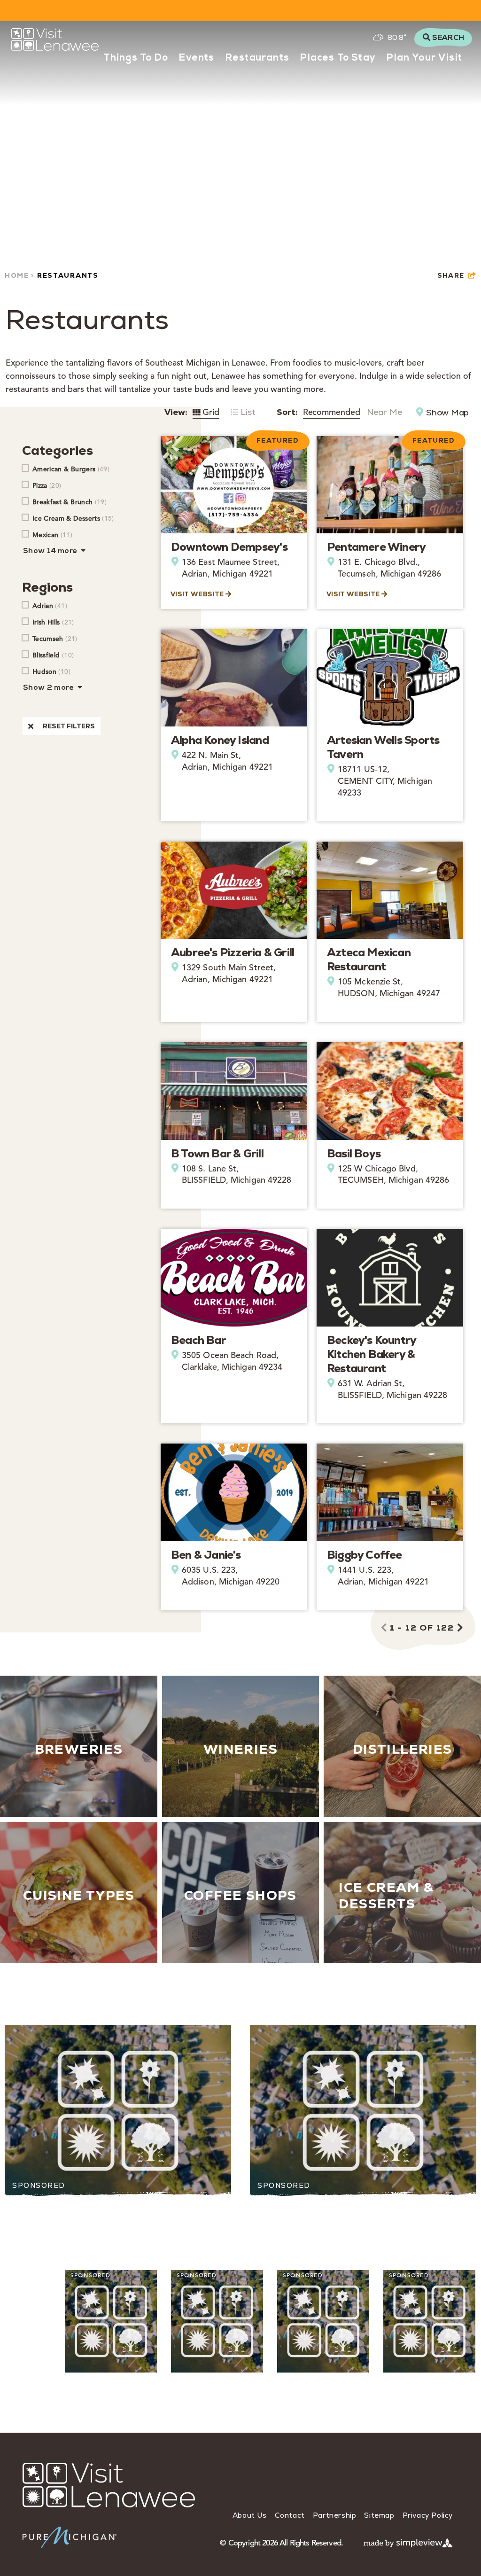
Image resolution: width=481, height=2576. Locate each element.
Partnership (335, 2515)
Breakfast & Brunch (70, 502)
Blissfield (53, 655)
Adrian (50, 606)
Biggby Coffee (365, 1555)
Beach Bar (198, 1340)
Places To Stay (338, 58)
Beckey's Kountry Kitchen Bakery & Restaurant (371, 1354)
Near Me (384, 412)
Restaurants (257, 58)
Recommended (332, 412)
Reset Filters (69, 726)
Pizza (47, 485)
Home (18, 275)
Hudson (51, 671)
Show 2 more (49, 688)
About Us (250, 2515)
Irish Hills (53, 622)
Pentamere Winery (376, 547)
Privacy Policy (428, 2515)
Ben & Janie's (206, 1555)
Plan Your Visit (424, 58)
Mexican (52, 535)
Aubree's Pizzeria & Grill (233, 952)
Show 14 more (51, 551)
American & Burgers (71, 469)
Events (197, 58)
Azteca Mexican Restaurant (369, 959)
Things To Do (136, 58)
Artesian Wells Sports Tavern (383, 747)
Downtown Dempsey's (229, 547)
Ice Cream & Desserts (73, 518)
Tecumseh (55, 639)
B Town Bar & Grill (217, 1153)
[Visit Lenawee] (55, 39)
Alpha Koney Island (220, 740)
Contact (290, 2515)
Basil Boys (354, 1153)
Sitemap (379, 2515)
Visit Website (198, 594)
